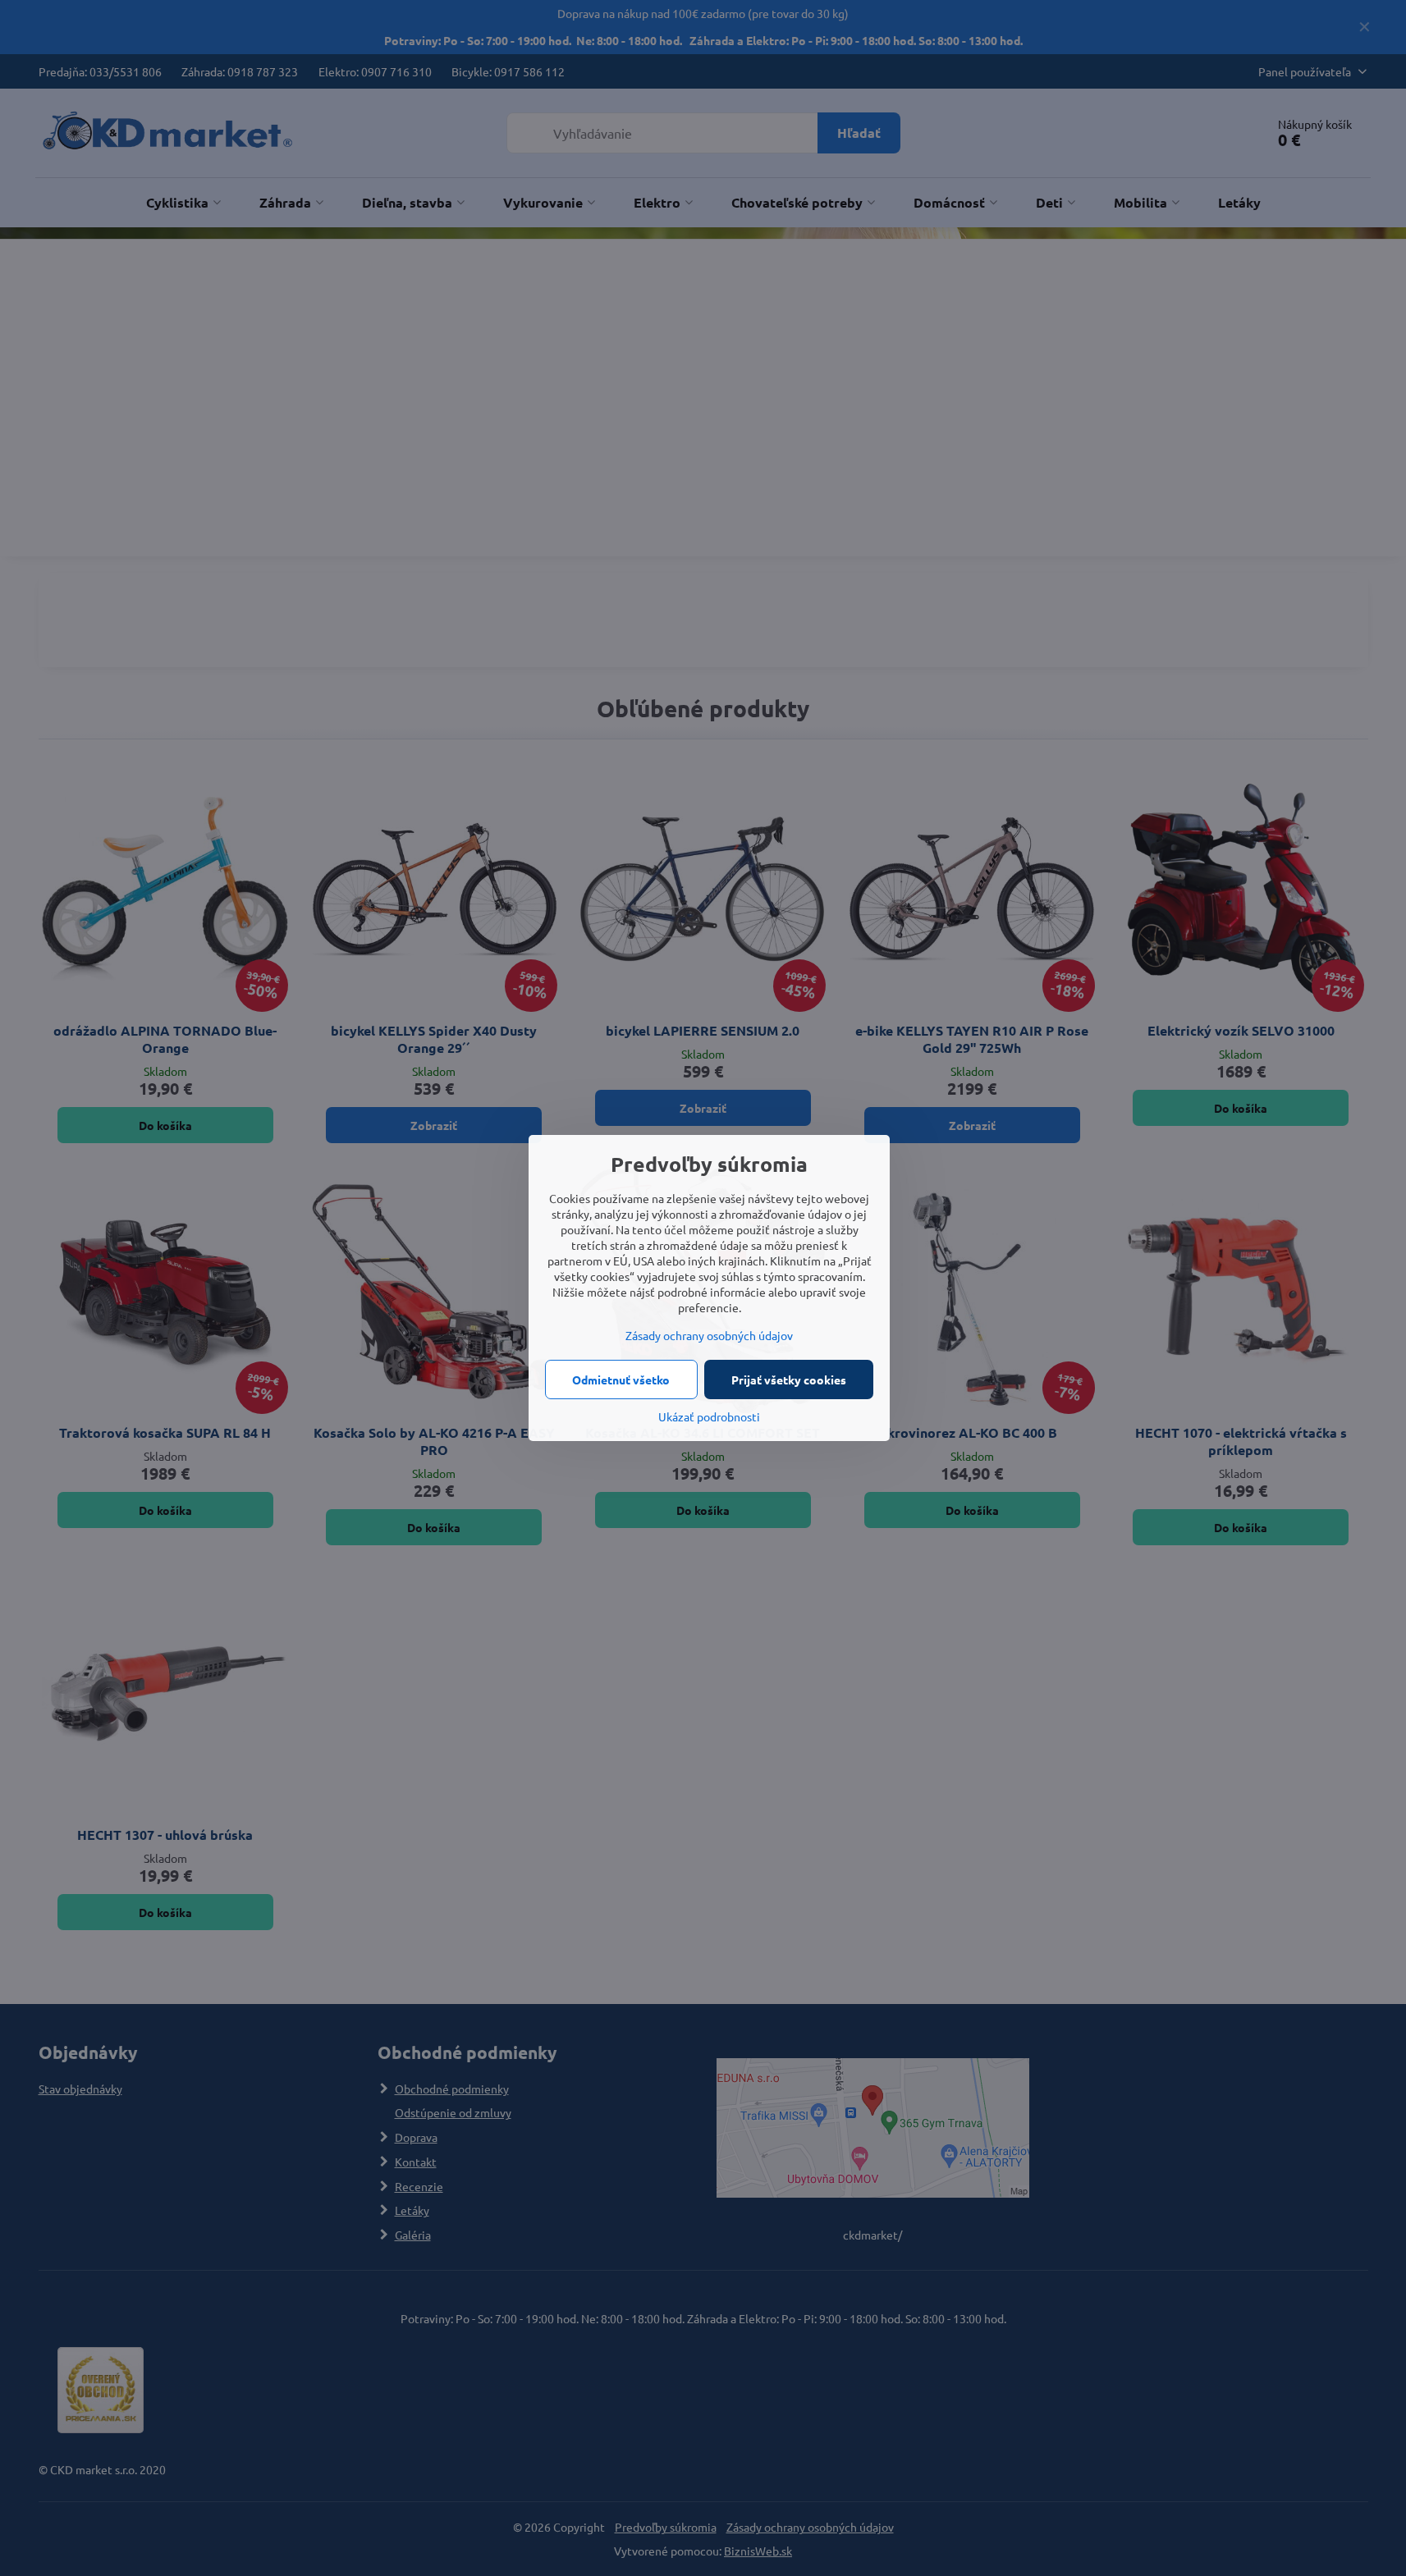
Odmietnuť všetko (621, 1380)
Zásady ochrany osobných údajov (709, 1335)
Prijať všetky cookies (789, 1380)
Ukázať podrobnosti (709, 1416)
